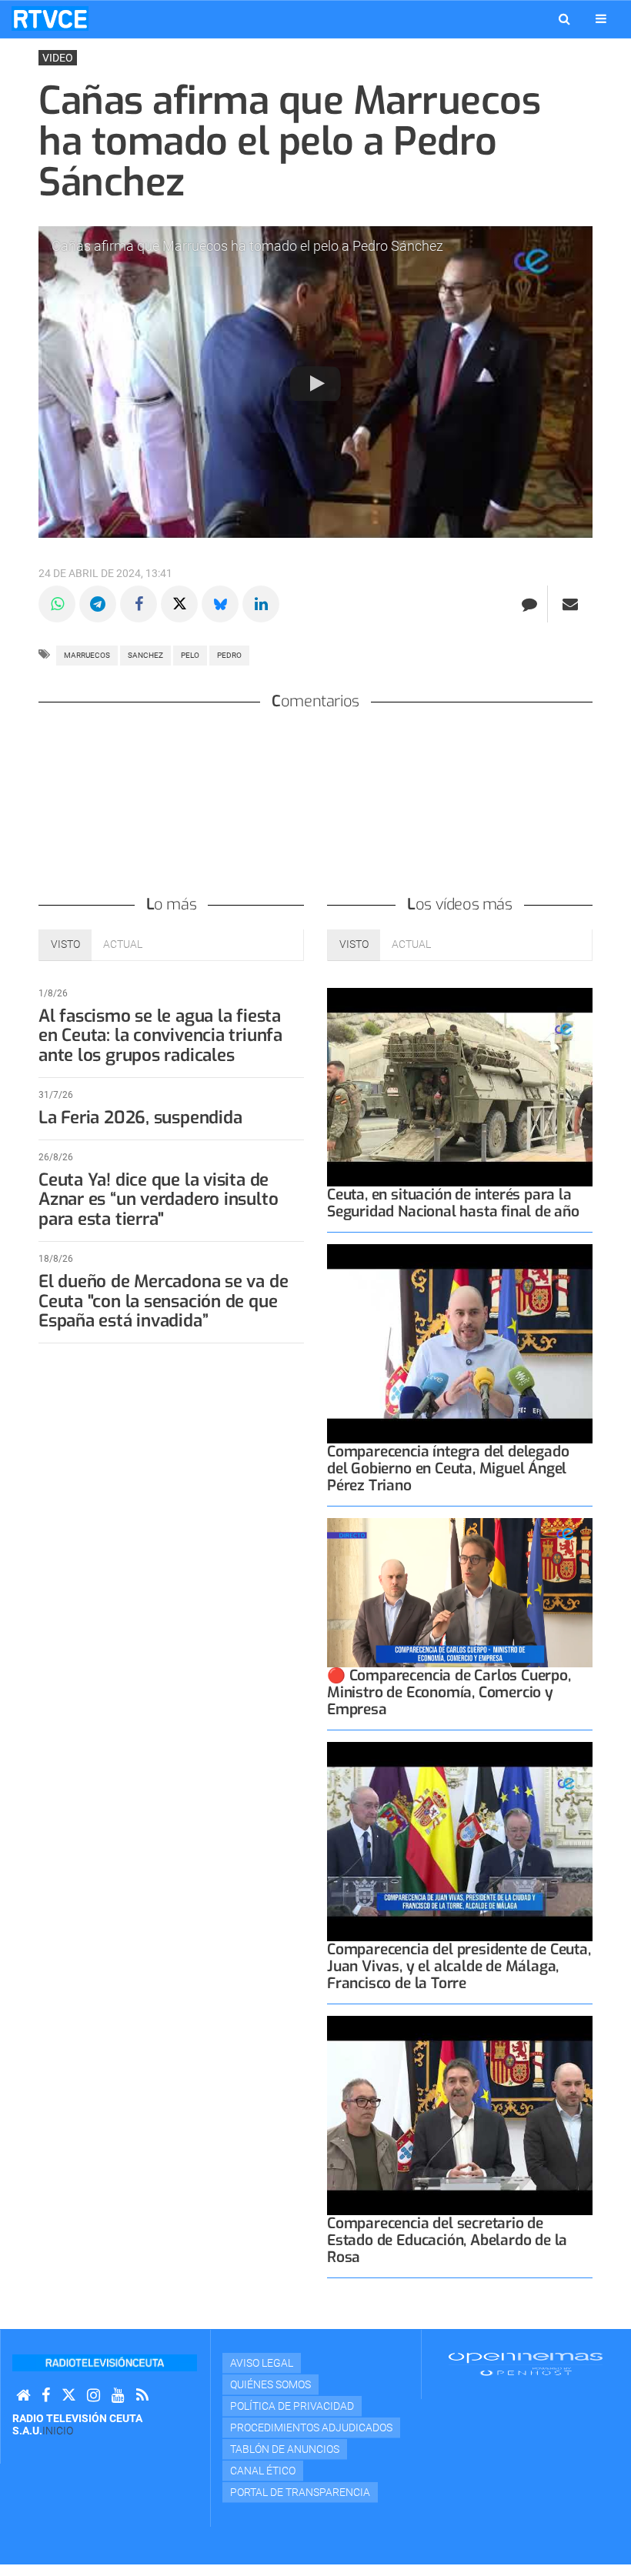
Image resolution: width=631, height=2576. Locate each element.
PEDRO (229, 655)
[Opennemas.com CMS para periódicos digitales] (526, 2364)
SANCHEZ (145, 655)
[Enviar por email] (570, 604)
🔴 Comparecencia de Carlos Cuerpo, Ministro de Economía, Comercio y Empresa (449, 1692)
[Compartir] (57, 604)
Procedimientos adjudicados (311, 2428)
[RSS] (142, 2396)
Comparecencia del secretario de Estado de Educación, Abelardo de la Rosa (447, 2240)
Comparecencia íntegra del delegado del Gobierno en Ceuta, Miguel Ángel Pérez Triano (448, 1468)
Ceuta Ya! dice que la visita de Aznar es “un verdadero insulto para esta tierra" (158, 1200)
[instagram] (93, 2396)
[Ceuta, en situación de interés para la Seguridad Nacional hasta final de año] (460, 1088)
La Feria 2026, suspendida (140, 1118)
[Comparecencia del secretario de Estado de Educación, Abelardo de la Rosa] (460, 2116)
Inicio (58, 2431)
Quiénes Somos (270, 2384)
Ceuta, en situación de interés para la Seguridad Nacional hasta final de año (453, 1203)
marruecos (87, 655)
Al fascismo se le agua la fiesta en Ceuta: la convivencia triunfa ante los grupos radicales (160, 1036)
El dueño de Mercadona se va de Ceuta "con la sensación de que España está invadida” (163, 1301)
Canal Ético (263, 2471)
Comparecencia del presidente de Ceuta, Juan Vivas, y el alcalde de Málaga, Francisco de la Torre (459, 1966)
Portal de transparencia (300, 2492)
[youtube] (118, 2396)
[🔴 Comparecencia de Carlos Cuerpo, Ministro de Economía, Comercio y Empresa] (460, 1593)
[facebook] (46, 2396)
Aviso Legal (262, 2363)
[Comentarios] (529, 604)
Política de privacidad (292, 2406)
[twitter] (68, 2396)
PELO (190, 655)
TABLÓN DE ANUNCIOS (285, 2449)
